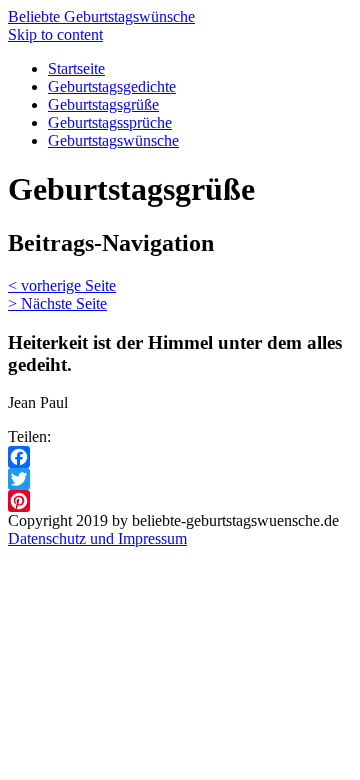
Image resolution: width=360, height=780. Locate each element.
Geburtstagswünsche (113, 140)
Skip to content (55, 34)
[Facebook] (180, 457)
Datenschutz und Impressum (97, 538)
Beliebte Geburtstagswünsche (101, 16)
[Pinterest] (180, 501)
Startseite (76, 68)
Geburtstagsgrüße (103, 104)
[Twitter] (180, 479)
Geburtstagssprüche (110, 122)
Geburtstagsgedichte (112, 86)
